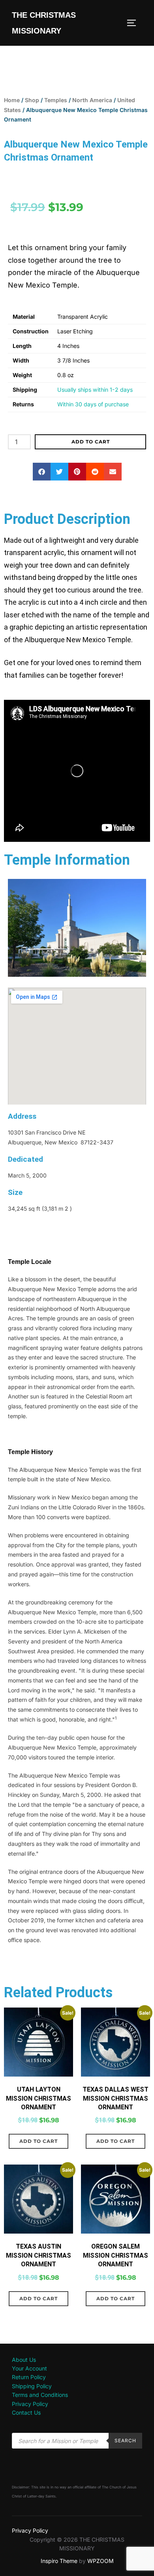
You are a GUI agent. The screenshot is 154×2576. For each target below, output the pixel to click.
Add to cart (91, 442)
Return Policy (29, 2377)
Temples (56, 100)
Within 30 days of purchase (93, 404)
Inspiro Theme (59, 2561)
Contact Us (26, 2412)
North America (92, 100)
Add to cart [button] (38, 2141)
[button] (42, 472)
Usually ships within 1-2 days (95, 390)
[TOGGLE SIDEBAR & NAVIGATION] (134, 23)
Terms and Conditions (40, 2395)
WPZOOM (100, 2561)
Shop (32, 100)
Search (125, 2440)
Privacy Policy (30, 2404)
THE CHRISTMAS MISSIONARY (44, 23)
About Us (24, 2360)
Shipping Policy (32, 2386)
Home (12, 100)
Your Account (29, 2368)
